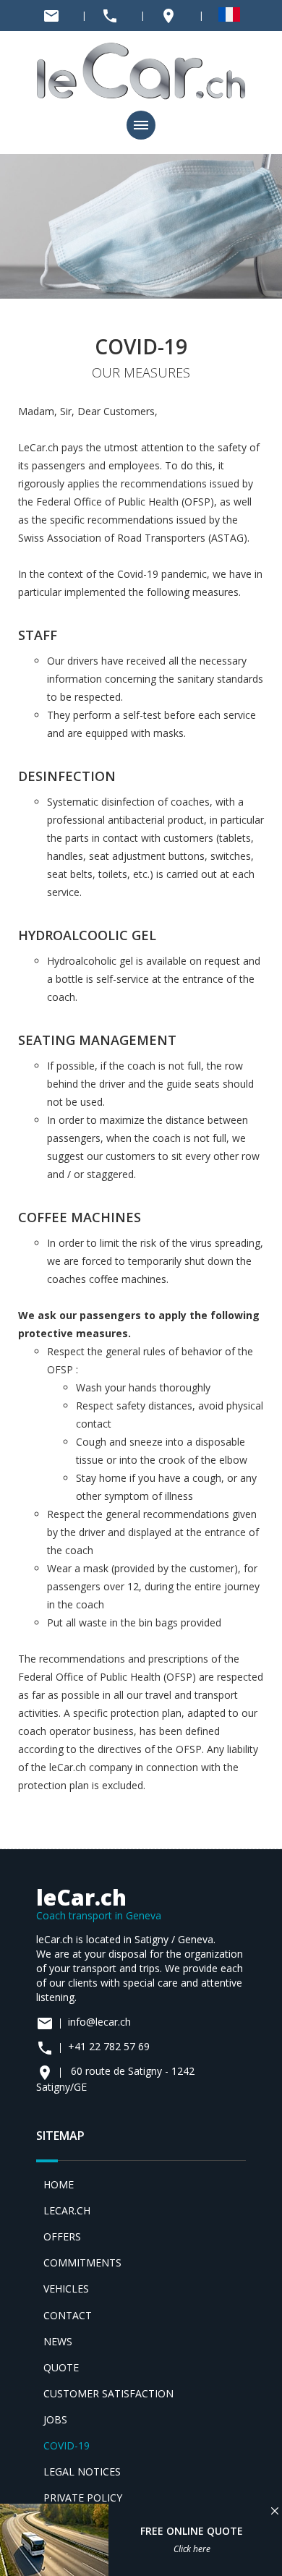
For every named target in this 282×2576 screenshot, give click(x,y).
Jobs (55, 2419)
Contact (68, 2315)
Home (59, 2184)
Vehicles (66, 2289)
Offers (62, 2236)
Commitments (82, 2262)
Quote (61, 2367)
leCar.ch (67, 2210)
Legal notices (82, 2471)
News (58, 2341)
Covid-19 (67, 2445)
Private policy (83, 2498)
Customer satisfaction (108, 2393)
